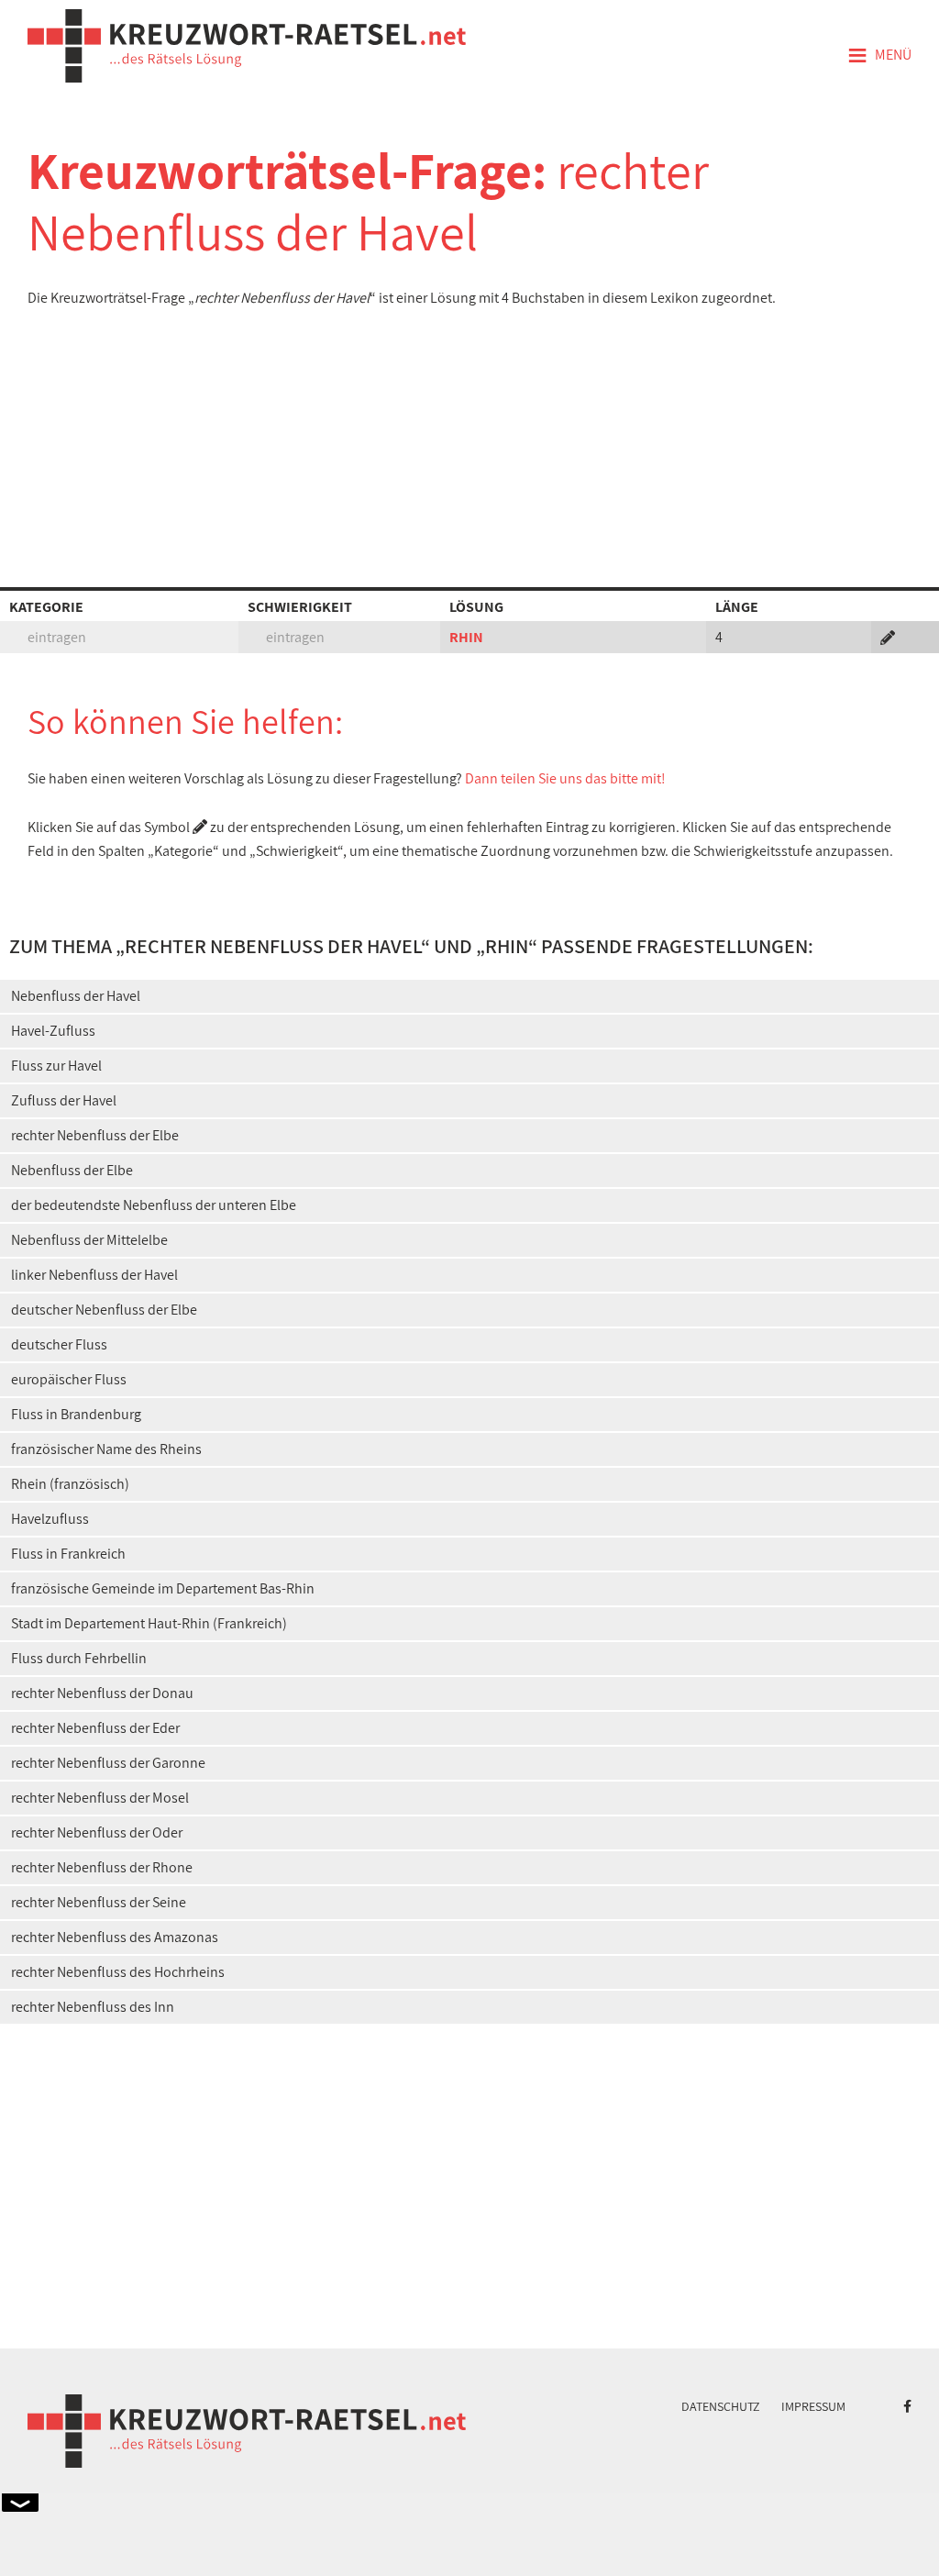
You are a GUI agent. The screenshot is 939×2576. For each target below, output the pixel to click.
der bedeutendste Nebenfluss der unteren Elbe (154, 1205)
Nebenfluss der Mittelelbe (89, 1240)
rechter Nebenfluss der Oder (97, 1832)
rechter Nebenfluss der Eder (95, 1728)
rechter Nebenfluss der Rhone (102, 1867)
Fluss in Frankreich (68, 1554)
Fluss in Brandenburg (76, 1414)
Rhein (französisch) (70, 1484)
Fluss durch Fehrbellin (79, 1658)
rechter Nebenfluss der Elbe (95, 1135)
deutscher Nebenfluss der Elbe (104, 1310)
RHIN (466, 637)
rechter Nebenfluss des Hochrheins (118, 1972)
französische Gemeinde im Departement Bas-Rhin (163, 1588)
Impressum (813, 2406)
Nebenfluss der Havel (76, 996)
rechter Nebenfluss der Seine (99, 1902)
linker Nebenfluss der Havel (94, 1275)
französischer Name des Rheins (106, 1449)
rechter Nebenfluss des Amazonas (115, 1937)
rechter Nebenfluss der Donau (102, 1693)
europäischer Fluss (69, 1379)
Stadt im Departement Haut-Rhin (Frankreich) (149, 1623)
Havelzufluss (50, 1519)
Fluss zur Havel (56, 1066)
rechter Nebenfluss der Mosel (100, 1798)
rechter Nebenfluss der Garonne (108, 1763)
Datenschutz (721, 2406)
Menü (879, 56)
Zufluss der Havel (64, 1100)
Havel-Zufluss (53, 1031)
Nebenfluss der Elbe (72, 1170)
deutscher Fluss (59, 1344)
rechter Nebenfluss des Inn (93, 2007)
